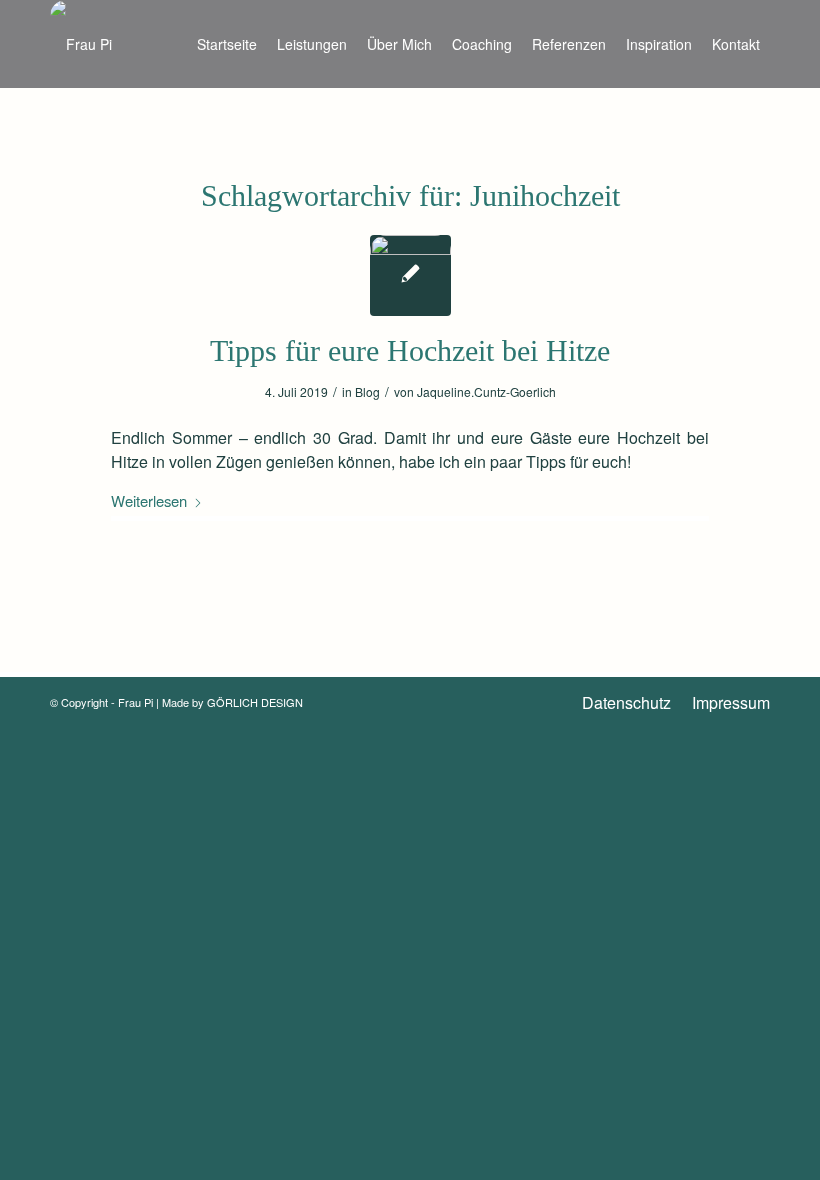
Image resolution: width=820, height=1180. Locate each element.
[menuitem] (227, 44)
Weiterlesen (149, 500)
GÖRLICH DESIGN (255, 702)
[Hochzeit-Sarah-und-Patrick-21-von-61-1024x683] (410, 275)
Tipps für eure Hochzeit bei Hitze (410, 350)
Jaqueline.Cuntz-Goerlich (486, 391)
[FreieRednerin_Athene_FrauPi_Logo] (81, 44)
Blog (367, 391)
